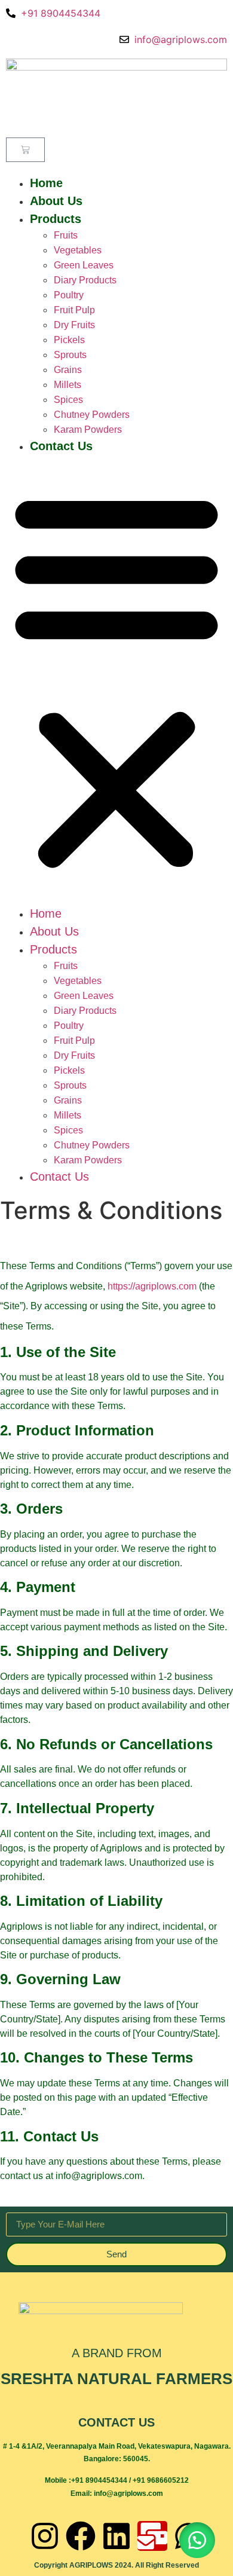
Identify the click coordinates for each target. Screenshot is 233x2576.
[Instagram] (45, 2536)
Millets (68, 385)
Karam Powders (88, 430)
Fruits (66, 235)
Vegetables (78, 250)
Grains (68, 370)
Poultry (69, 295)
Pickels (69, 340)
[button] (116, 680)
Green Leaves (84, 265)
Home (46, 183)
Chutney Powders (92, 415)
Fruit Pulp (74, 310)
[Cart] (25, 150)
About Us (56, 201)
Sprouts (70, 355)
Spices (68, 400)
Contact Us (61, 446)
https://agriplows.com (152, 1286)
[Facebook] (81, 2536)
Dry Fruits (74, 325)
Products (56, 219)
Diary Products (85, 280)
